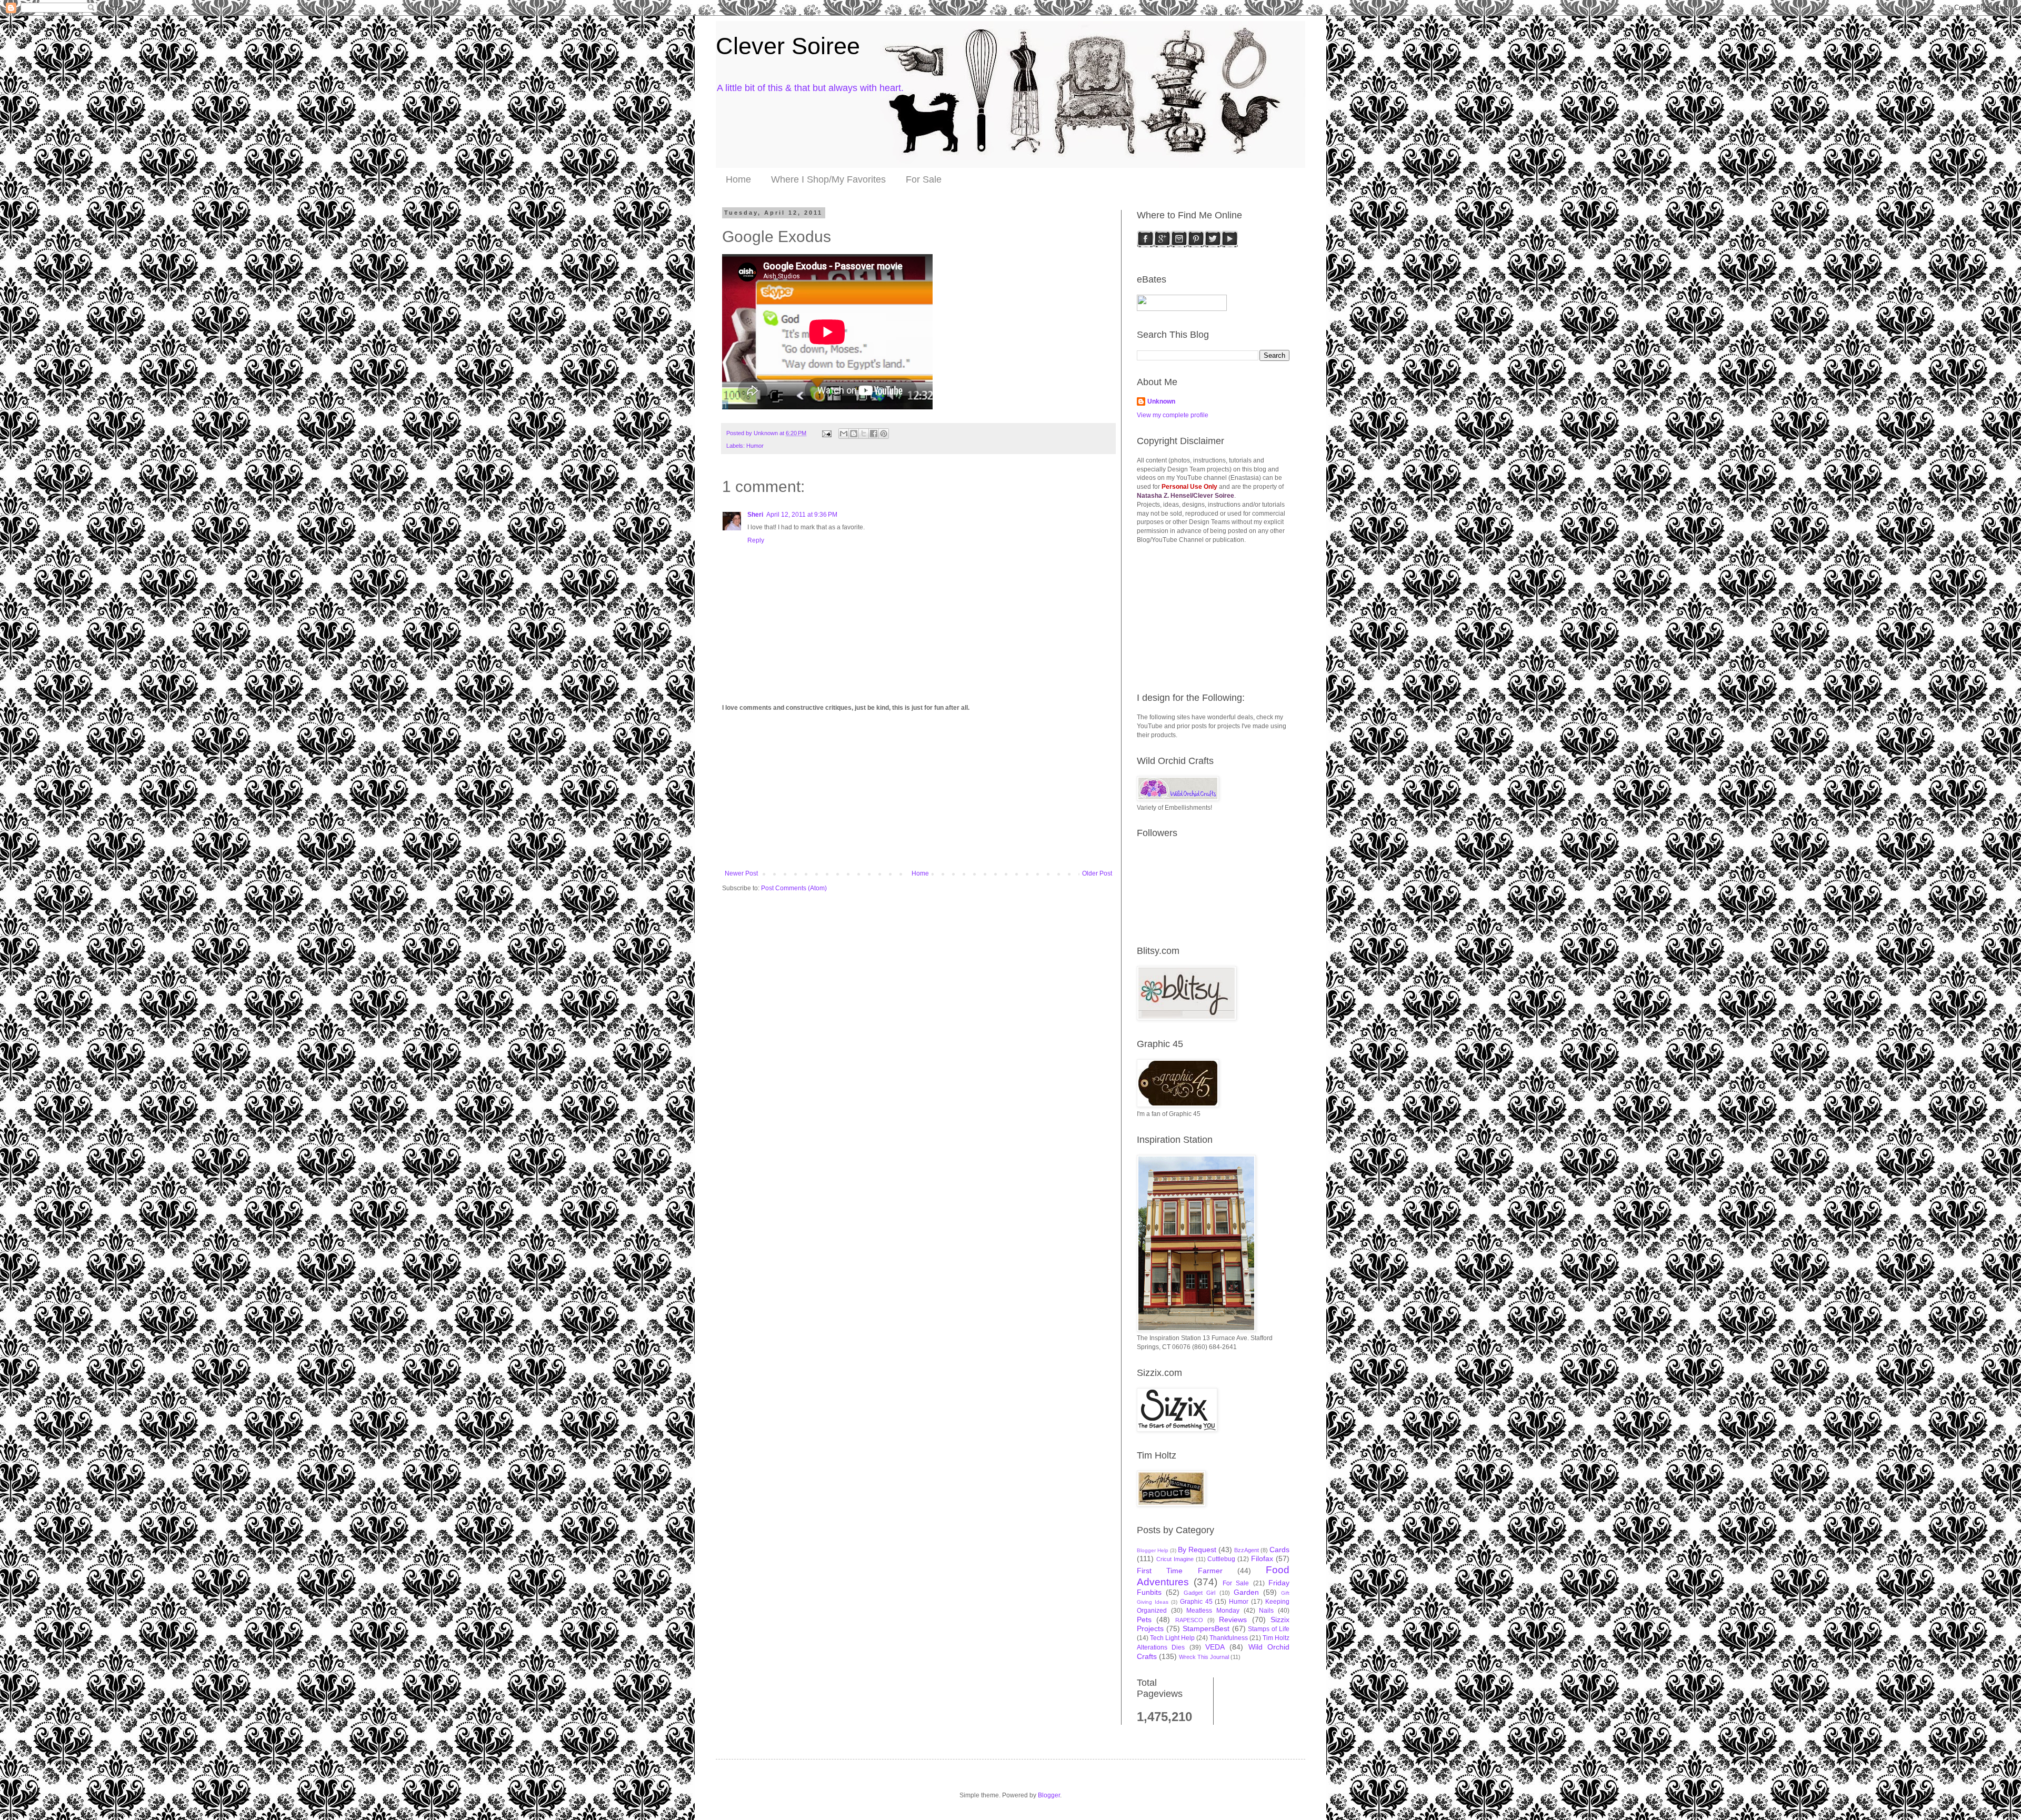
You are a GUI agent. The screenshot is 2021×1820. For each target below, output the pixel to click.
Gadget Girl (1199, 1593)
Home (738, 179)
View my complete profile (1173, 415)
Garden (1246, 1592)
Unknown (1161, 401)
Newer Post (741, 873)
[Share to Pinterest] (884, 434)
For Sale (924, 179)
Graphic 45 (1196, 1602)
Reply (756, 540)
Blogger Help (1153, 1550)
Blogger (1049, 1795)
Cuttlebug (1221, 1559)
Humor (755, 446)
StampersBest (1206, 1628)
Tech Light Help (1172, 1638)
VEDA (1215, 1647)
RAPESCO (1189, 1620)
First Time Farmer (1180, 1571)
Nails (1266, 1611)
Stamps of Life (1269, 1629)
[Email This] (844, 434)
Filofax (1262, 1558)
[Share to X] (864, 434)
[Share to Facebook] (874, 434)
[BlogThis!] (854, 434)
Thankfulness (1229, 1638)
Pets (1144, 1620)
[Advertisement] (918, 791)
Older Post (1097, 873)
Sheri (755, 515)
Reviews (1233, 1620)
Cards (1279, 1550)
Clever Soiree (788, 46)
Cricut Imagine (1175, 1559)
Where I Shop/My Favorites (828, 179)
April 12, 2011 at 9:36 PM (802, 515)
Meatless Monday (1213, 1611)
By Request (1197, 1550)
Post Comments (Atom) (794, 888)
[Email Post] (826, 433)
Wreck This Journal (1204, 1657)
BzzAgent (1247, 1550)
